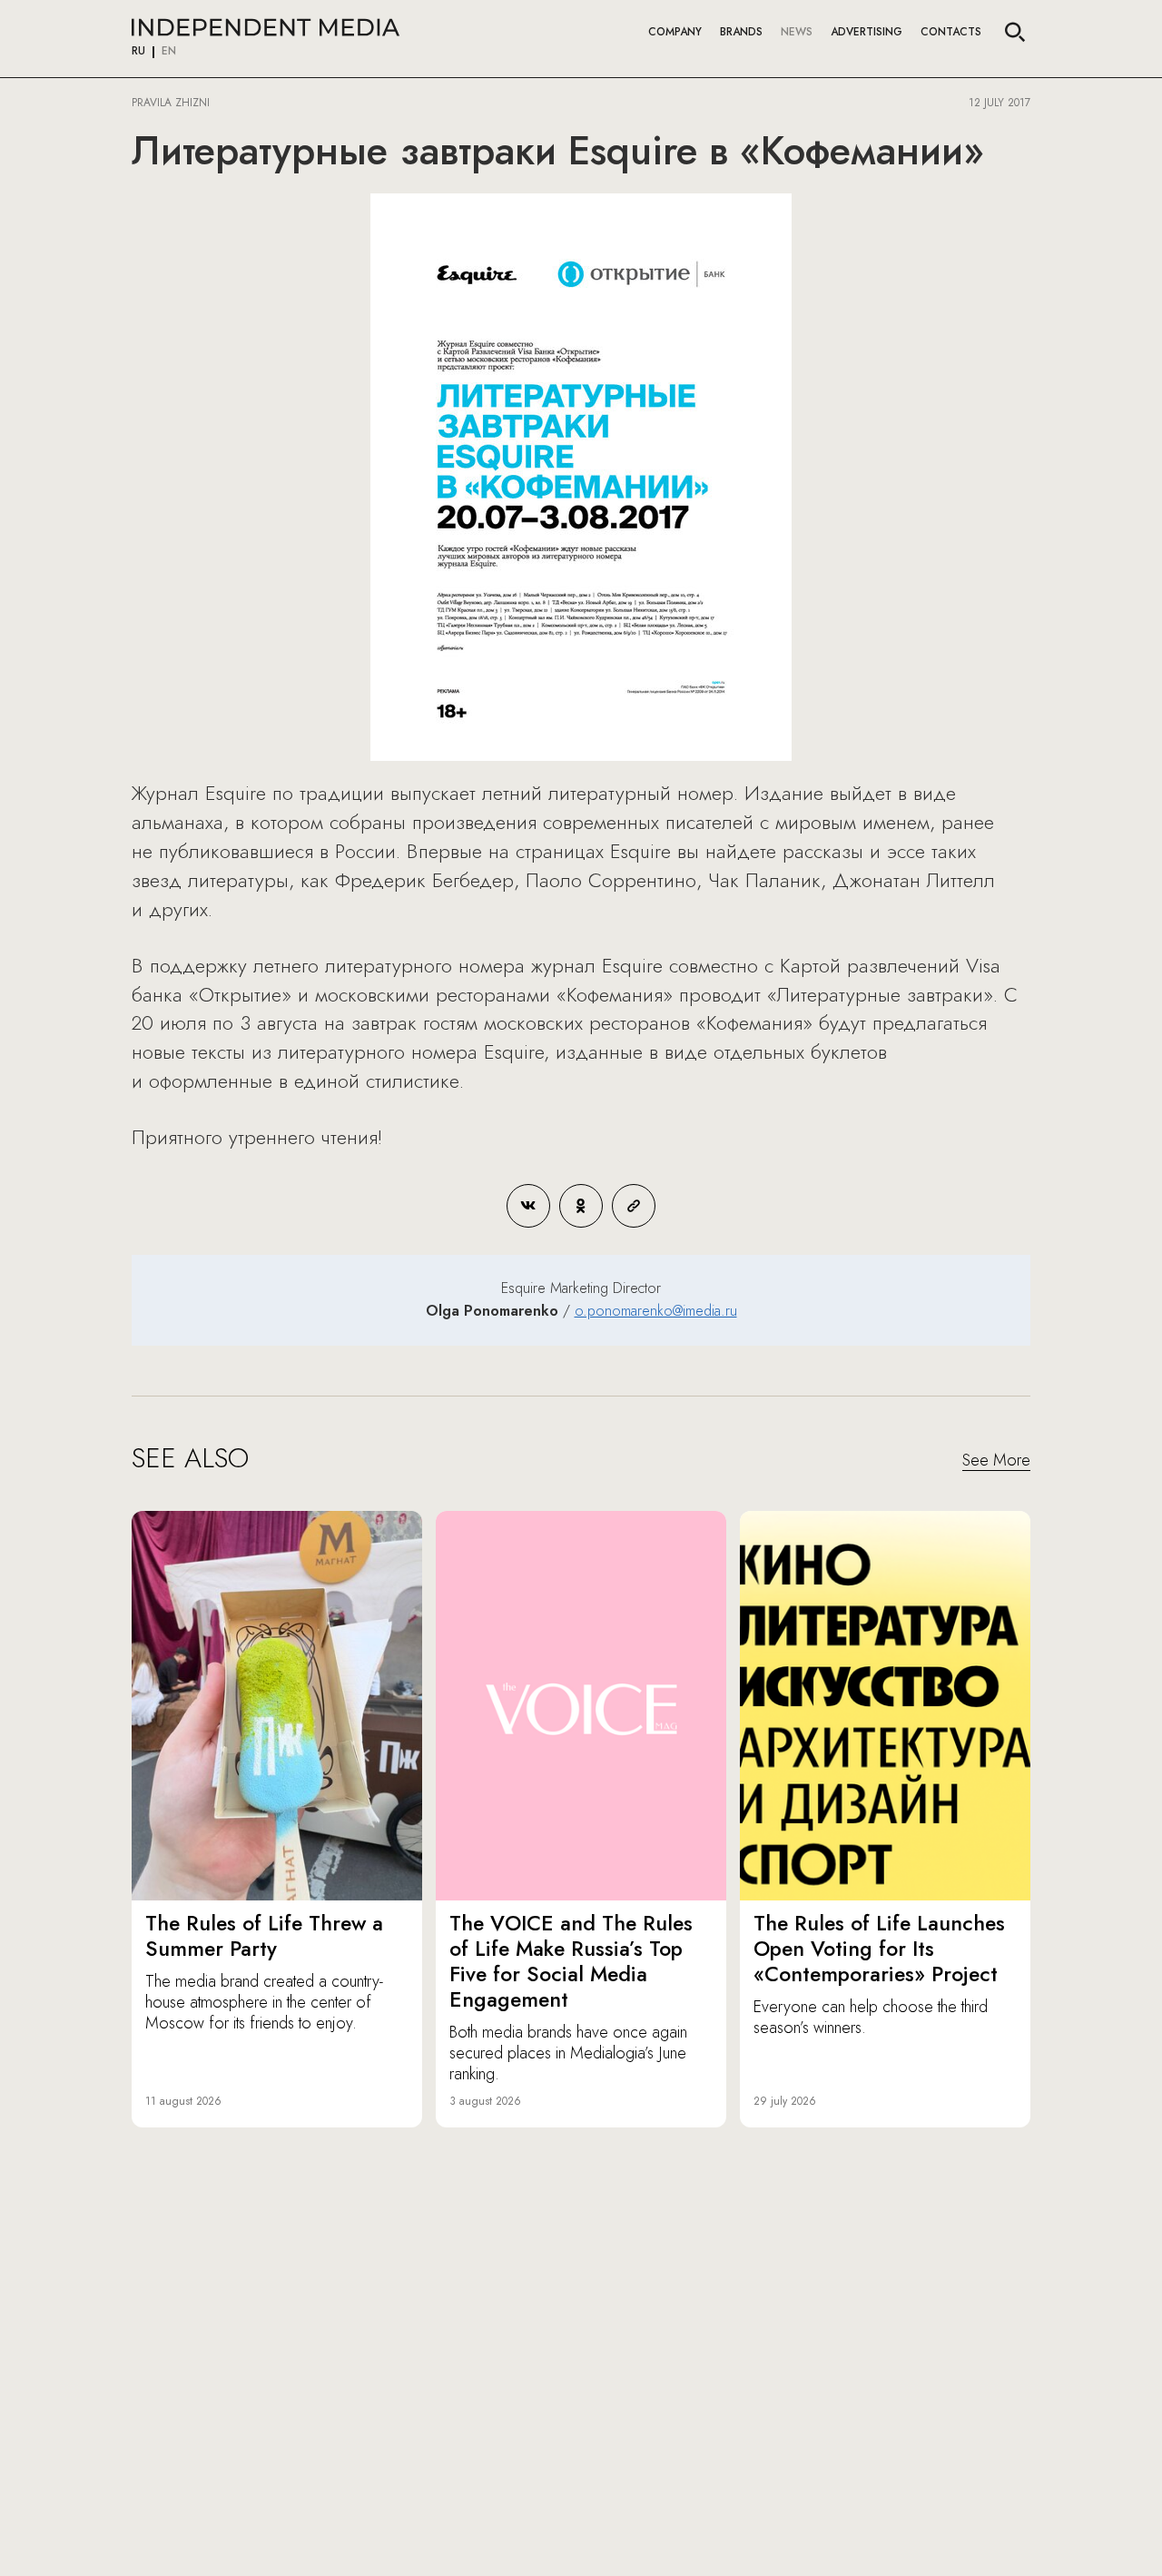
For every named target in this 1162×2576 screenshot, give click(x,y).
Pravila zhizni (171, 103)
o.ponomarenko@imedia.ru (656, 1311)
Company (675, 32)
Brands (741, 32)
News (797, 32)
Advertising (867, 32)
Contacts (951, 32)
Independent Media (266, 27)
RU (138, 52)
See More (996, 1461)
